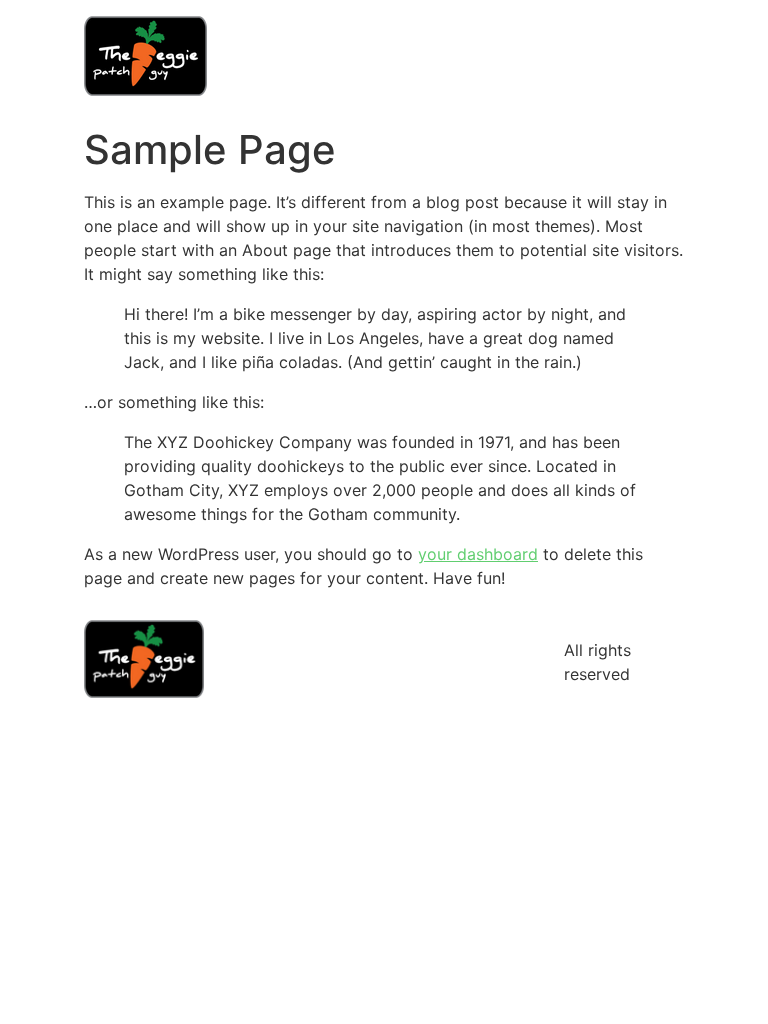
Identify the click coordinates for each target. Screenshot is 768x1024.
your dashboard (478, 554)
